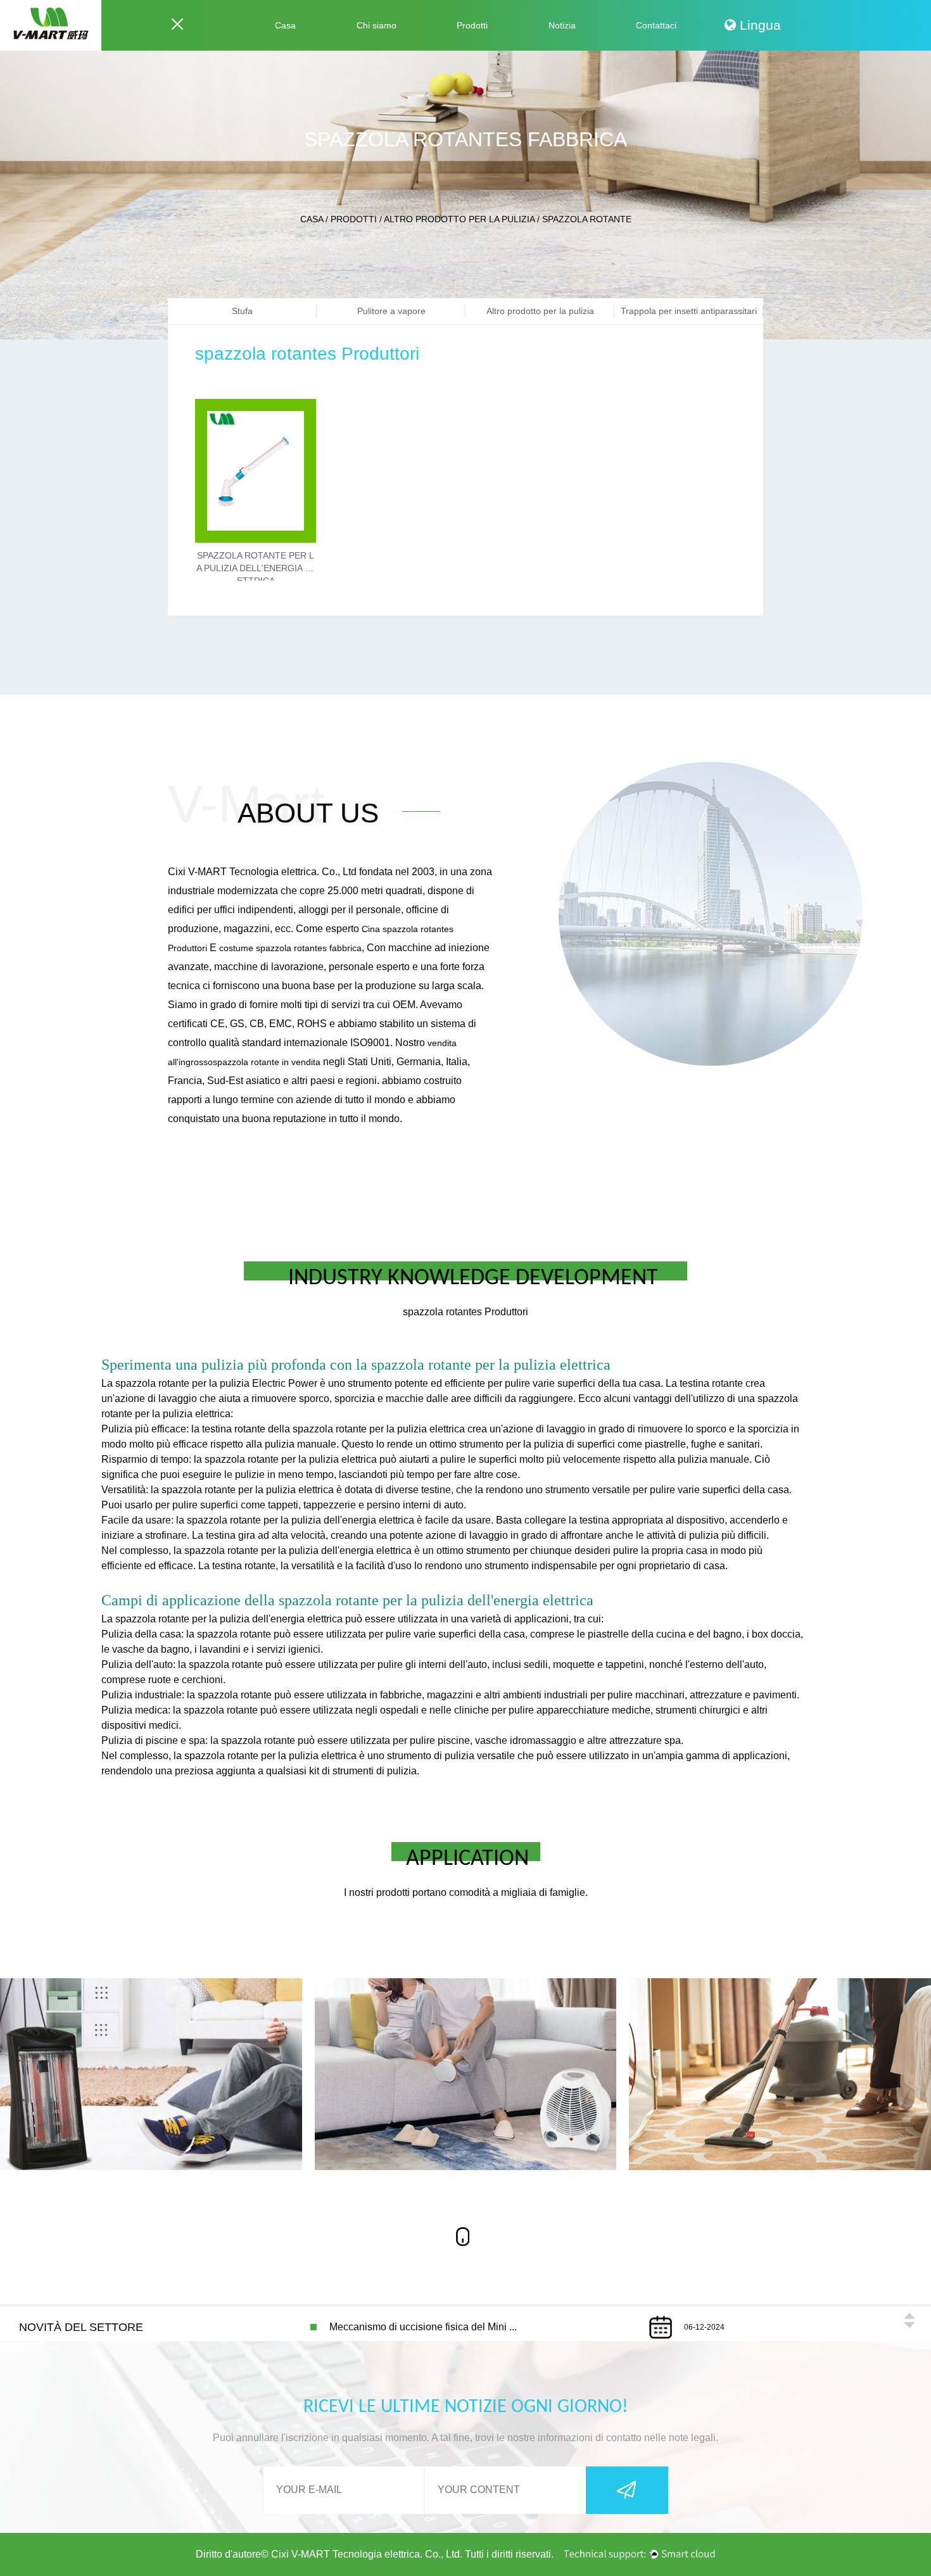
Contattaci (656, 25)
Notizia (562, 25)
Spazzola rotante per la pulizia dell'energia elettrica (256, 568)
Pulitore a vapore (391, 311)
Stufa (242, 311)
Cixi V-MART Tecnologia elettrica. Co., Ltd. (367, 2554)
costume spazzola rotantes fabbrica (290, 948)
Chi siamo (377, 25)
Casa (285, 25)
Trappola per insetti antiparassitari (689, 311)
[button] (909, 2316)
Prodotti (472, 25)
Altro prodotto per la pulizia (459, 219)
